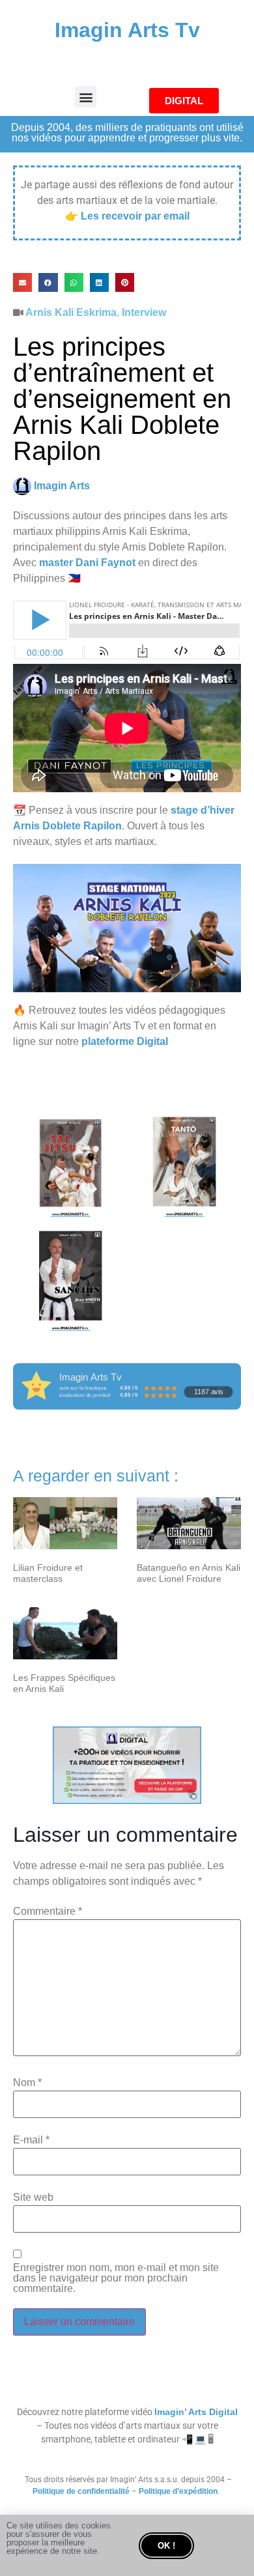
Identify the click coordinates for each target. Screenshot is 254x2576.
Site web (33, 2197)
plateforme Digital (125, 1041)
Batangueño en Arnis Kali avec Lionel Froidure (189, 1573)
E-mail (31, 2140)
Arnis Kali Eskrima (71, 312)
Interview (144, 312)
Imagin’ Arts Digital (196, 2412)
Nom (27, 2083)
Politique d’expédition (178, 2491)
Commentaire (48, 1911)
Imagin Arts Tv (127, 30)
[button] (86, 97)
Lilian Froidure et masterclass (48, 1573)
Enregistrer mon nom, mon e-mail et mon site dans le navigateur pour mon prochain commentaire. (116, 2278)
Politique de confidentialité (81, 2491)
